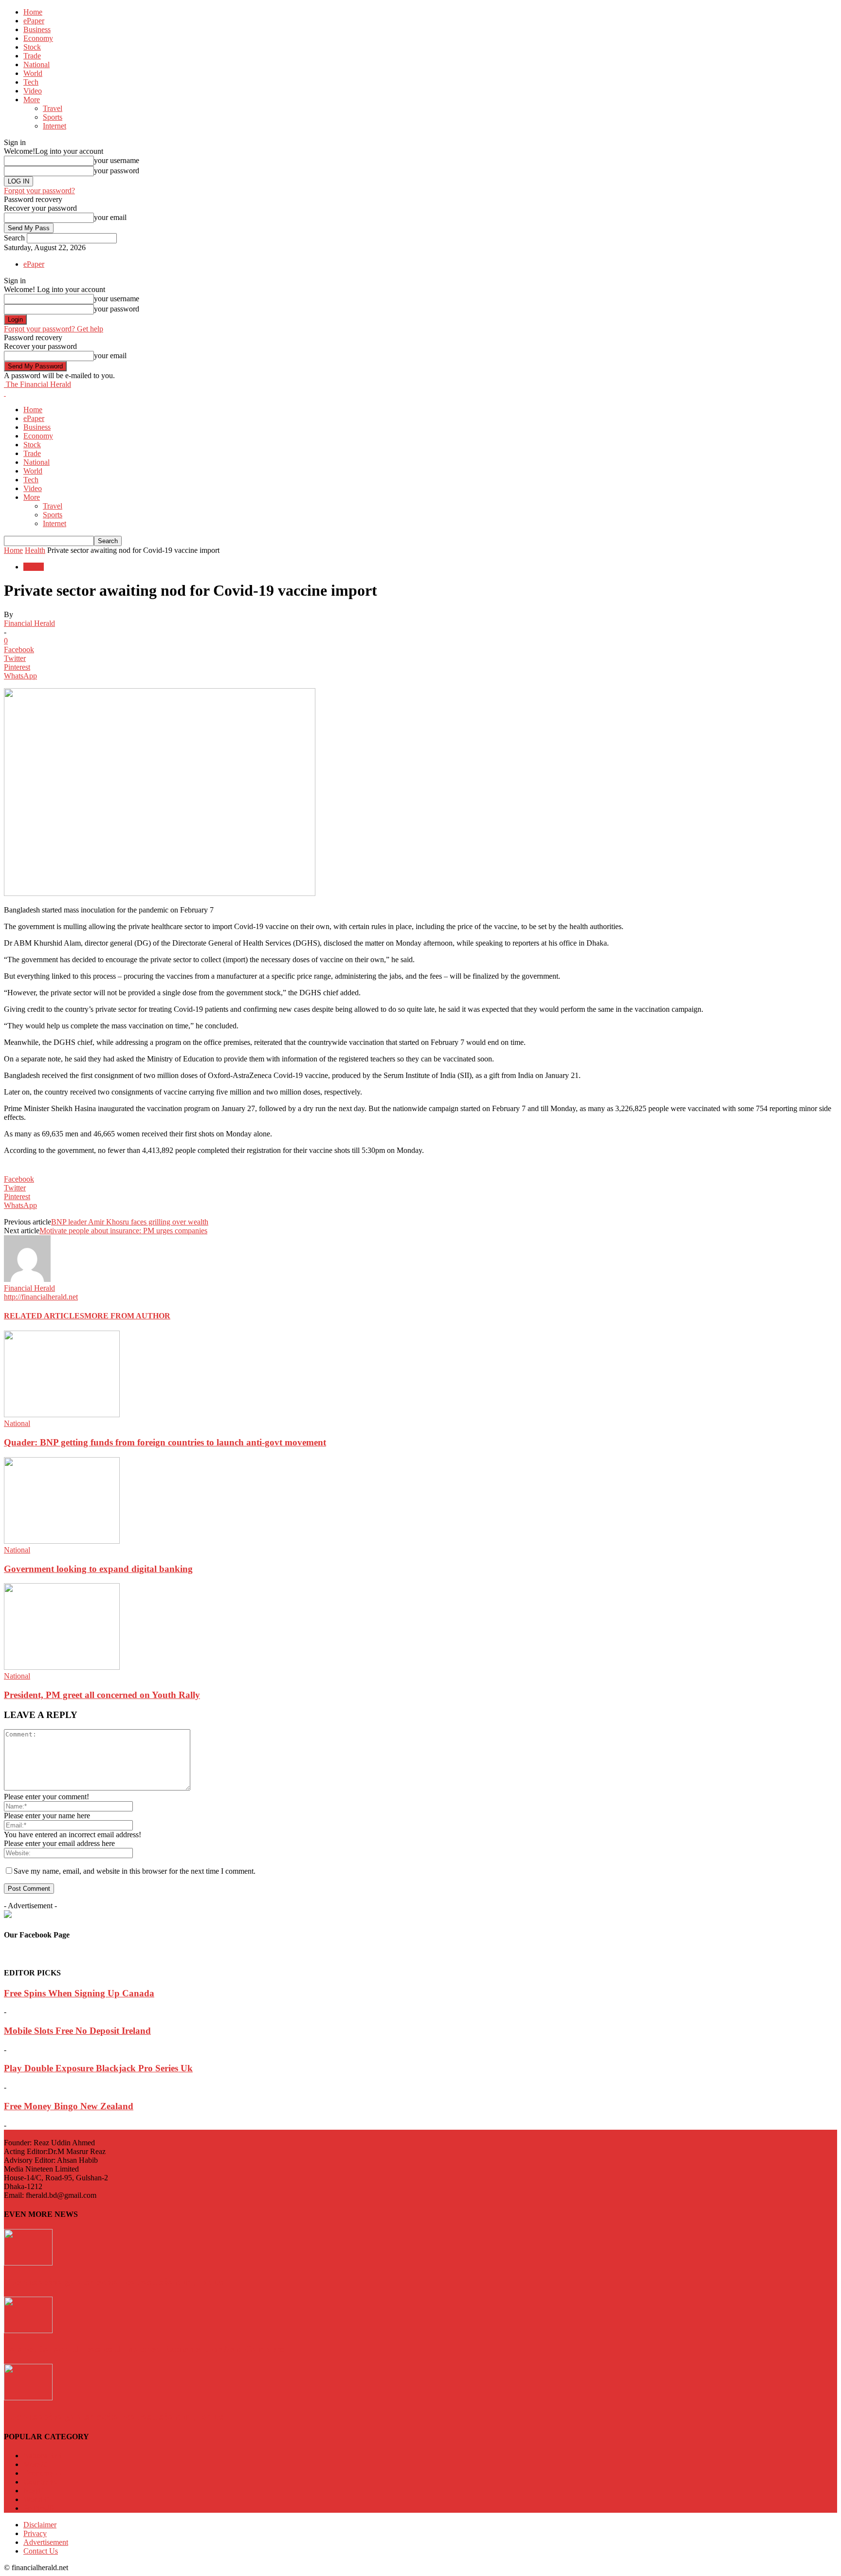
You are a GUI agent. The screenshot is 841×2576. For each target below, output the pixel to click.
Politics (38, 2508)
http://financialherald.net (41, 1297)
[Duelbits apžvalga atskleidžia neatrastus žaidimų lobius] (28, 2263)
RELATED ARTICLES (44, 1316)
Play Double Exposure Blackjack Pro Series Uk (98, 2068)
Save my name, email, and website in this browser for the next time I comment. (135, 1871)
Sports (53, 117)
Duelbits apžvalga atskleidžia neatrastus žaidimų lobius (114, 2282)
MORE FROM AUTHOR (127, 1316)
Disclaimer (40, 2525)
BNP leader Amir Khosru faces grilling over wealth (130, 1222)
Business (37, 29)
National (37, 64)
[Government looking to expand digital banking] (62, 1541)
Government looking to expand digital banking (98, 1569)
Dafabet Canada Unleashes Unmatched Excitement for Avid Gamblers (144, 2349)
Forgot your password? (39, 191)
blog (34, 2491)
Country (40, 2482)
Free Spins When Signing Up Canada (79, 1993)
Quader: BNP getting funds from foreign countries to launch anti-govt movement (165, 1442)
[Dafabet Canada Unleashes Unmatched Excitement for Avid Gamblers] (28, 2330)
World (33, 73)
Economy (38, 38)
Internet (55, 126)
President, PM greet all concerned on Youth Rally (102, 1695)
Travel (53, 108)
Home (33, 12)
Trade (32, 56)
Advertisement (46, 2542)
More (32, 100)
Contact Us (41, 2551)
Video (33, 91)
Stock (32, 47)
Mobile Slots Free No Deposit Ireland (77, 2031)
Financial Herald (29, 623)
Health (35, 550)
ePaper (34, 21)
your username (117, 160)
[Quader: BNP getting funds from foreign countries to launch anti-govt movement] (62, 1415)
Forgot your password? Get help (54, 329)
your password (117, 171)
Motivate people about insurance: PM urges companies (123, 1231)
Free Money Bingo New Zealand (69, 2106)
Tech (31, 82)
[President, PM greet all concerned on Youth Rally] (62, 1667)
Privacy (35, 2533)
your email (110, 217)
